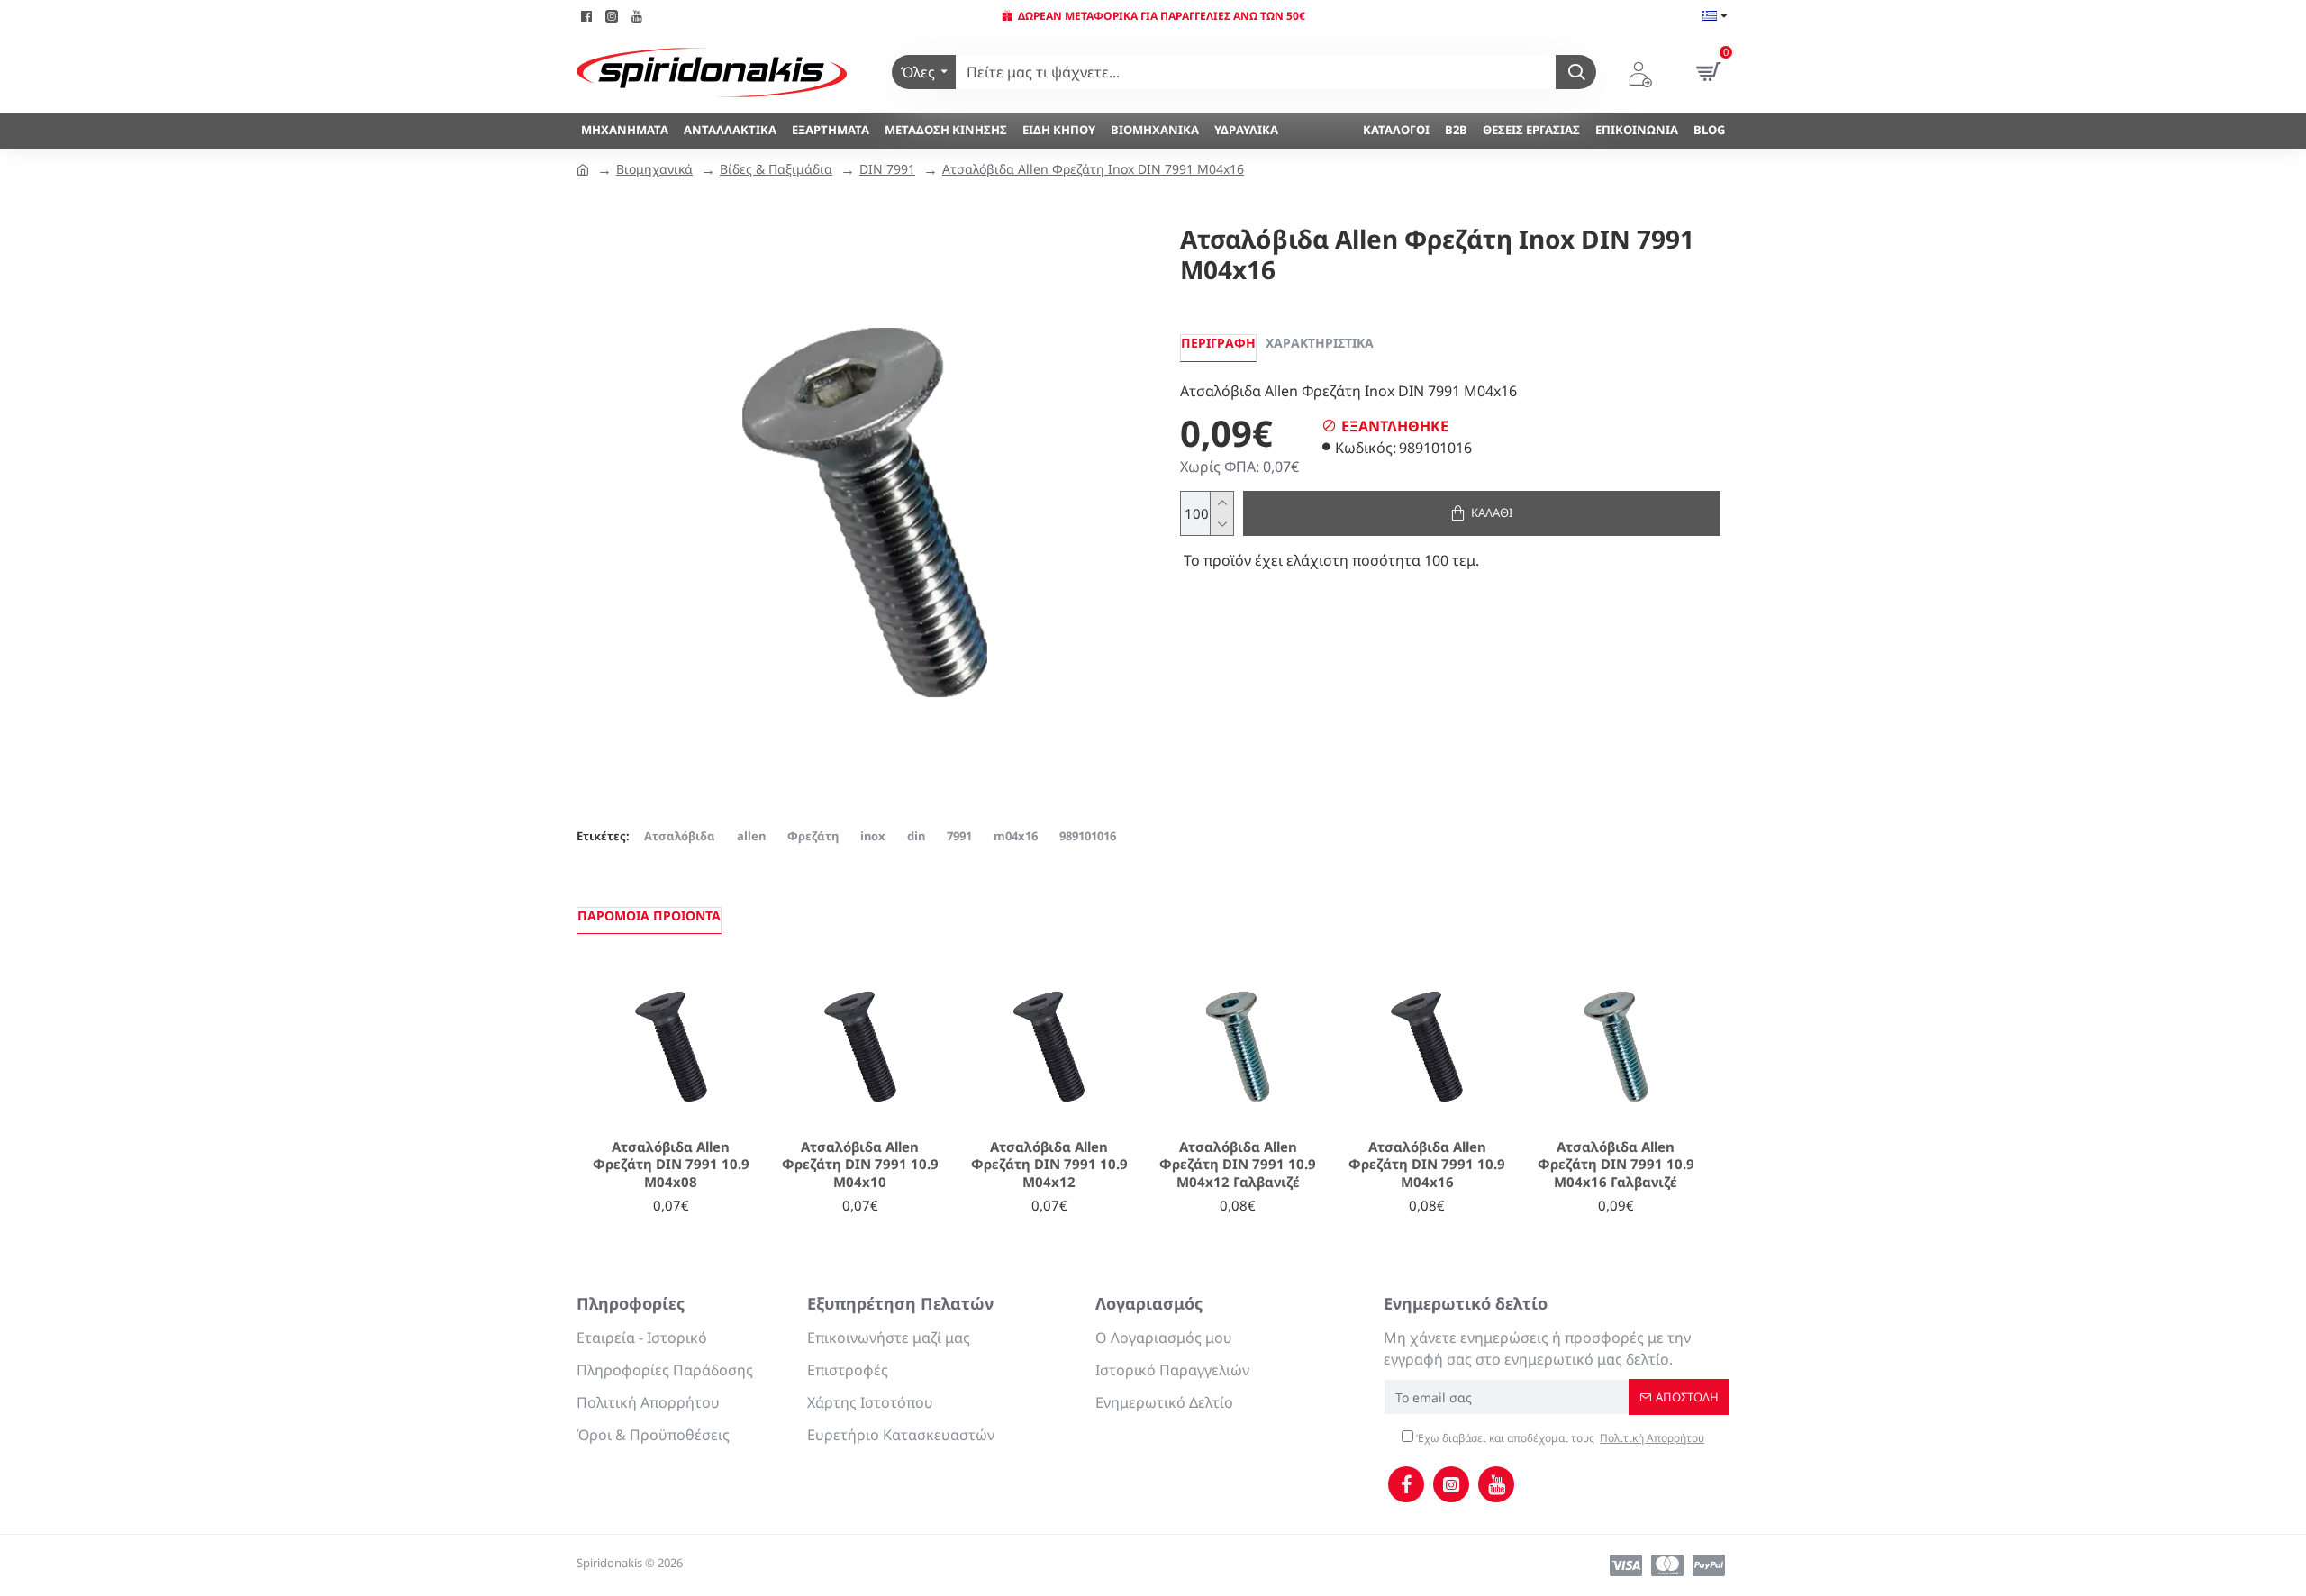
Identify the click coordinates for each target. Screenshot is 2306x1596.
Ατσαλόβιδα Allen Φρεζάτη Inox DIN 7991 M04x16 (1093, 169)
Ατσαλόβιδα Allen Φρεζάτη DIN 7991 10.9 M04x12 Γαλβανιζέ (1238, 1165)
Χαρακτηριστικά (1320, 343)
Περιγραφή (1218, 343)
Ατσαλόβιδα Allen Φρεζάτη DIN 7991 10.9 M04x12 (1049, 1165)
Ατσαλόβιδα (680, 836)
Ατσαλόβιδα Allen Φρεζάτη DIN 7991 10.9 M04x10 (860, 1165)
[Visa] (1626, 1565)
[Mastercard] (1667, 1565)
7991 (959, 836)
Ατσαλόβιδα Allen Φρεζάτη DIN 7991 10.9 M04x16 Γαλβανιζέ (1616, 1165)
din (916, 836)
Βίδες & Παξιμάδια (776, 169)
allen (751, 836)
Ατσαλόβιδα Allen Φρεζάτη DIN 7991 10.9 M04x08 (671, 1165)
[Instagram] (1451, 1484)
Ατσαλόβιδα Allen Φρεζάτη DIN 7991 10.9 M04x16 (1427, 1165)
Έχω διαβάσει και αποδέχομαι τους (1559, 1438)
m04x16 (1016, 836)
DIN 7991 (887, 169)
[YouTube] (1496, 1484)
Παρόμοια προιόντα (649, 916)
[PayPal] (1709, 1565)
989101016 (1088, 836)
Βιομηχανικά (654, 169)
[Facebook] (1406, 1484)
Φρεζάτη (813, 836)
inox (873, 836)
